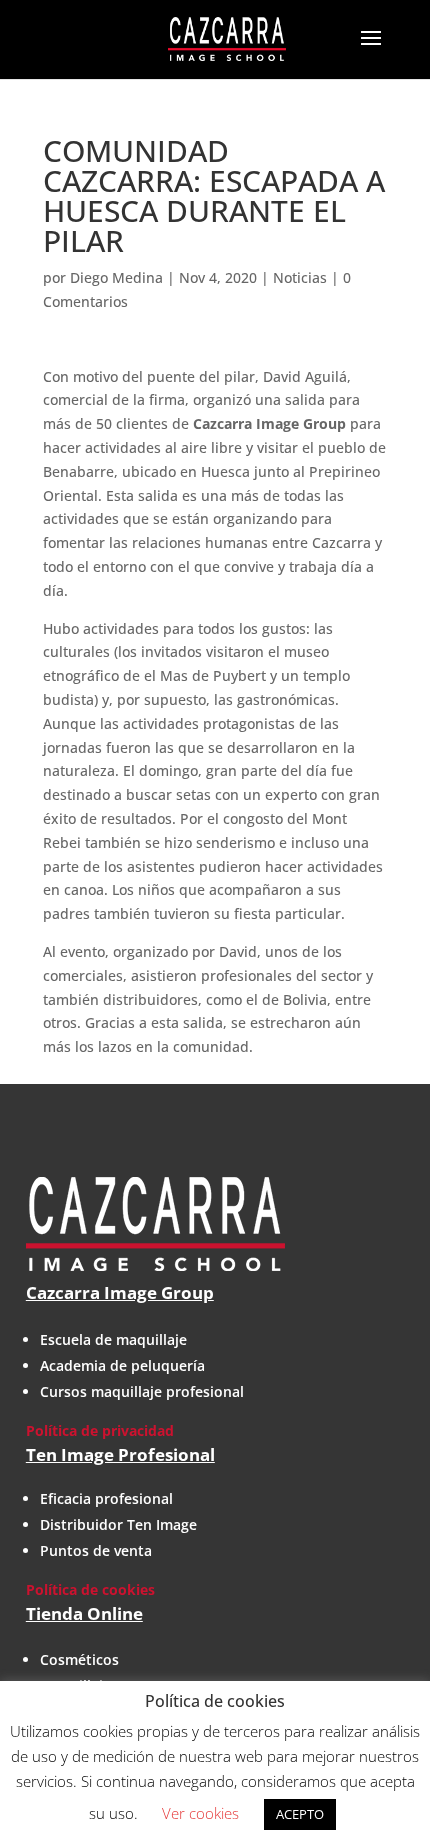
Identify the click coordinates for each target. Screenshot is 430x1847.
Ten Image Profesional (120, 1454)
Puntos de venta (96, 1550)
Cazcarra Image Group (120, 1292)
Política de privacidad (100, 1430)
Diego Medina (116, 277)
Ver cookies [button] (200, 1813)
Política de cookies (90, 1589)
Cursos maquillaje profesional (142, 1391)
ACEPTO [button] (300, 1814)
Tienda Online (84, 1613)
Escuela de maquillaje (113, 1339)
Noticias (300, 277)
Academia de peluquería (122, 1365)
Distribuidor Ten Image (118, 1524)
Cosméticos (79, 1659)
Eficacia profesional (106, 1498)
